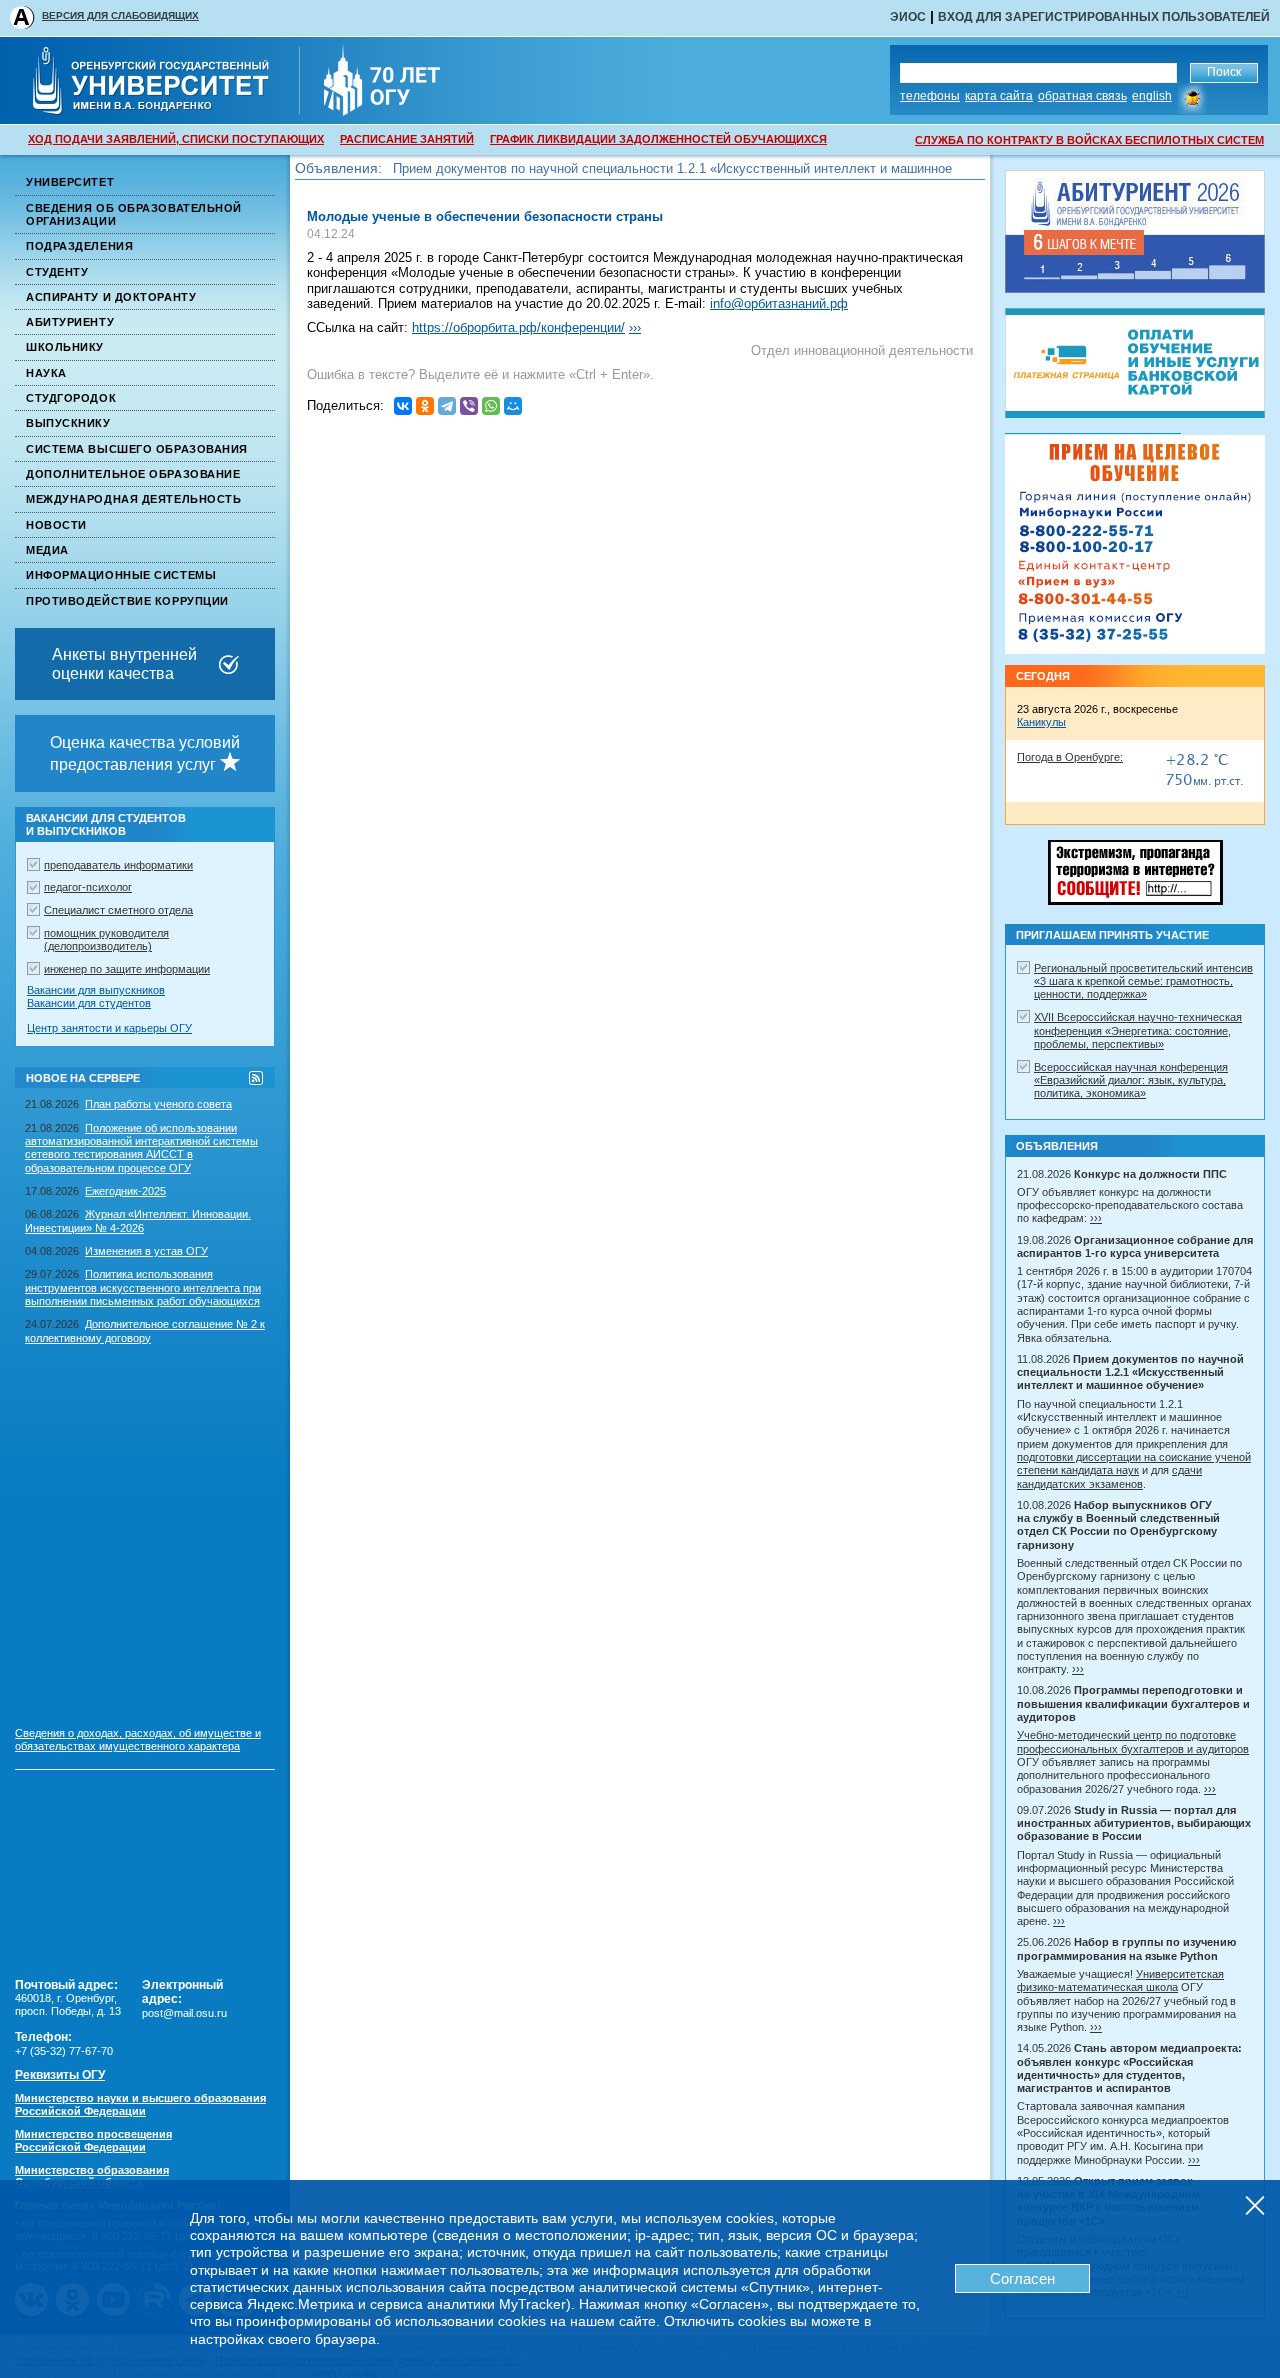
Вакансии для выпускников (96, 990)
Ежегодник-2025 (125, 1191)
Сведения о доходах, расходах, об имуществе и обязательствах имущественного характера (138, 1739)
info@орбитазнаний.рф (779, 303)
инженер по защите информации (127, 969)
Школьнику (65, 347)
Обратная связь (1082, 96)
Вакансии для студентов (89, 1003)
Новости (56, 525)
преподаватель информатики (118, 865)
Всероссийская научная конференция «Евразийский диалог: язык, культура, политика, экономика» (1131, 1080)
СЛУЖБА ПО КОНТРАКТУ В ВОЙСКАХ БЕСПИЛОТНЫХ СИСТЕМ (1089, 140)
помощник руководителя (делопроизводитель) (106, 939)
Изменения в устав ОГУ (146, 1251)
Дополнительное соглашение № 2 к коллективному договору (145, 1330)
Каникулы (1041, 722)
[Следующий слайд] (1135, 624)
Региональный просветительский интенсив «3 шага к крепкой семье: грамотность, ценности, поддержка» (1143, 981)
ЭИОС (908, 17)
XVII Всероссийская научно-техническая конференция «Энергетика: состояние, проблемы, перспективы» (1138, 1030)
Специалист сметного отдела (118, 910)
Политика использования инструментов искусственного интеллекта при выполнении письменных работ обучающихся (143, 1287)
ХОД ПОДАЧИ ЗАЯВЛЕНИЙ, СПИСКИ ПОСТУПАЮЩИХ (176, 139)
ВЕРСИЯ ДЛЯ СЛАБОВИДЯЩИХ (120, 15)
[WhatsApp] (491, 406)
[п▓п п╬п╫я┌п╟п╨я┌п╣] (403, 406)
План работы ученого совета (158, 1104)
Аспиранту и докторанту (111, 297)
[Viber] (469, 406)
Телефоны (930, 96)
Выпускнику (68, 423)
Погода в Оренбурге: (1070, 757)
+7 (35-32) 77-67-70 (64, 2051)
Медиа (47, 550)
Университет (70, 182)
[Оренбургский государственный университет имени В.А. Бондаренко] (164, 109)
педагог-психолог (88, 887)
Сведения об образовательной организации (134, 214)
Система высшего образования (137, 449)
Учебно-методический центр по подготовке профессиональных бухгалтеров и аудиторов (1133, 1741)
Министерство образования (92, 2176)
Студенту (57, 272)
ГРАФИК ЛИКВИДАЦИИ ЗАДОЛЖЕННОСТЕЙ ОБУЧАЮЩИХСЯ (658, 139)
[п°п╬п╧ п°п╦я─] (513, 406)
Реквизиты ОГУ (60, 2075)
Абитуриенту (70, 322)
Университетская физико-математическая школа (1120, 1980)
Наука (46, 373)
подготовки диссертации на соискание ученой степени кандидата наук (1134, 1463)
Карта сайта (999, 96)
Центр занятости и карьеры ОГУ (109, 1028)
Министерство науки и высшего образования (140, 2104)
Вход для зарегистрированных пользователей (1104, 17)
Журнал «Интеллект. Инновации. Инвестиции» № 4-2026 (138, 1220)
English (1152, 96)
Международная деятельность (133, 499)
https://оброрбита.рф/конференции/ (518, 327)
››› (635, 327)
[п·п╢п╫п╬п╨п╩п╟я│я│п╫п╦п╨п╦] (425, 406)
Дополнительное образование (133, 474)
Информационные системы (121, 575)
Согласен (1022, 2278)
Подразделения (79, 246)
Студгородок (71, 398)
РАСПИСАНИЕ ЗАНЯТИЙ (407, 139)
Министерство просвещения (93, 2140)
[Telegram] (447, 406)
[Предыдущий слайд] (1135, 463)
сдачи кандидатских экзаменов (1109, 1476)
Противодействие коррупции (127, 601)
